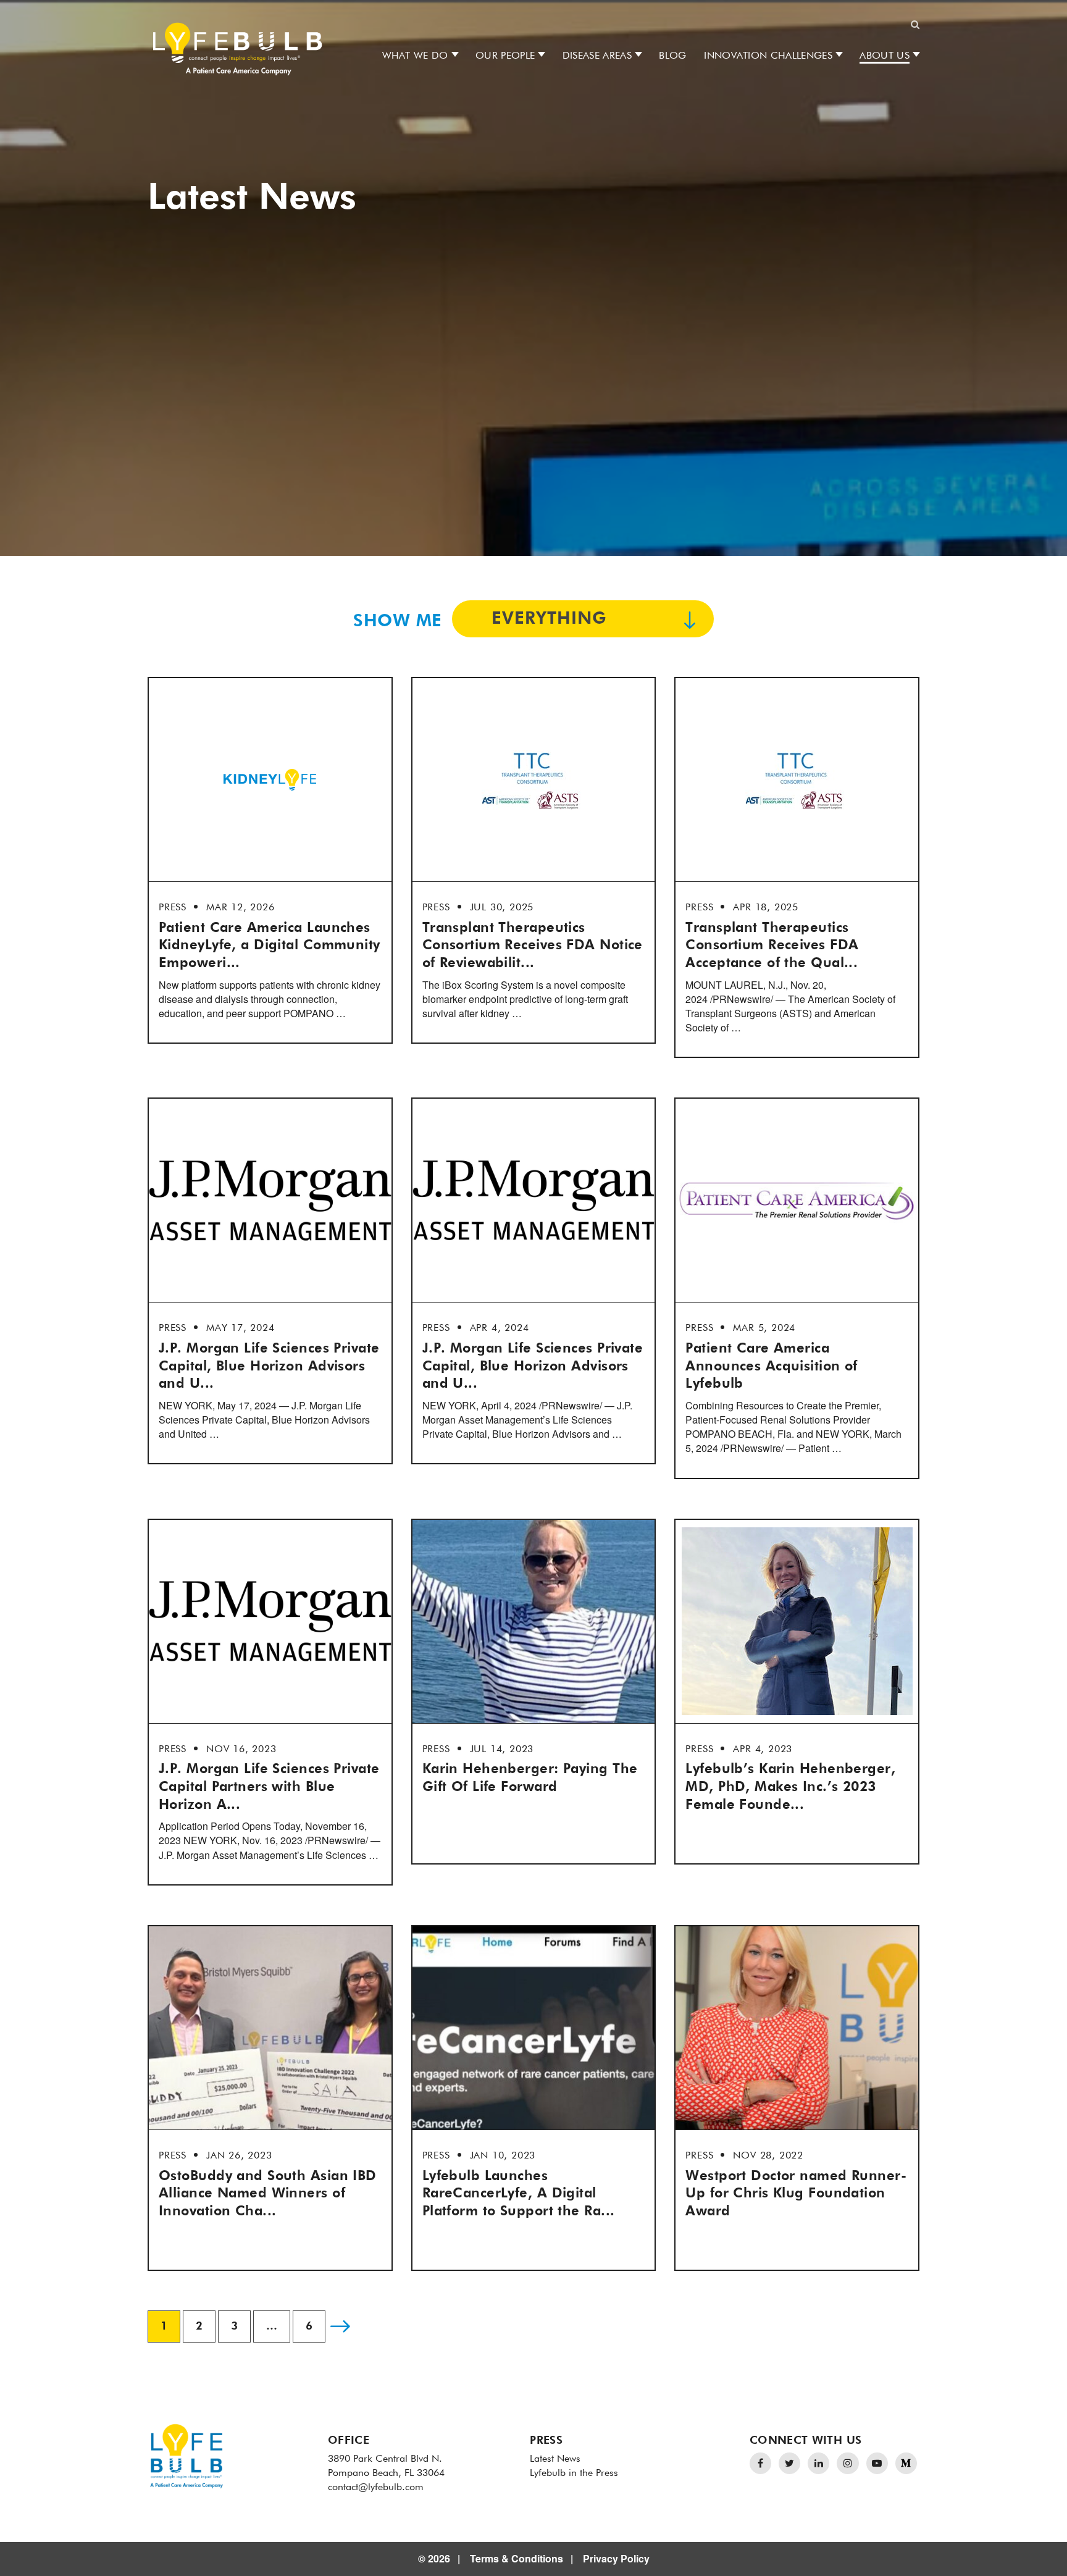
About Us (885, 56)
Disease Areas (597, 56)
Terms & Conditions (517, 2558)
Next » (340, 2326)
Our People (505, 56)
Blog (672, 56)
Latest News (555, 2459)
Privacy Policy (616, 2558)
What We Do (415, 56)
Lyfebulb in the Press (574, 2473)
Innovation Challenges (768, 56)
